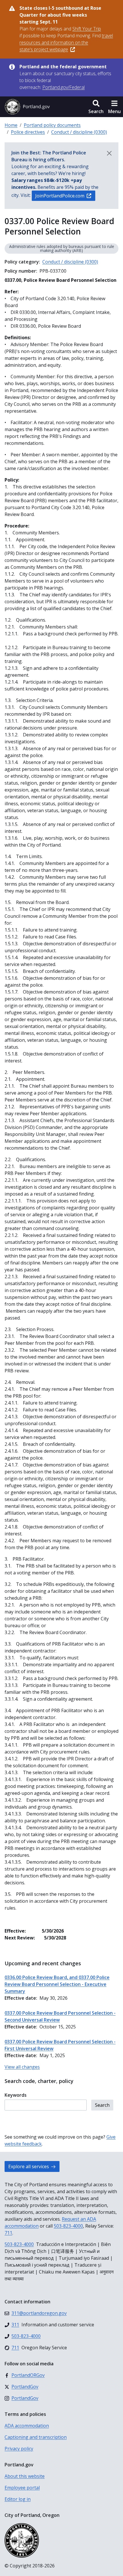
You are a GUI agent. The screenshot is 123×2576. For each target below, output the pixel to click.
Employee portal (22, 2488)
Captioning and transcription (36, 2437)
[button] (96, 107)
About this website (25, 2476)
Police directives (28, 132)
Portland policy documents (52, 125)
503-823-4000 (68, 2226)
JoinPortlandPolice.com (60, 196)
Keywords (16, 2095)
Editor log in (18, 2499)
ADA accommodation (27, 2426)
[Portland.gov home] (27, 107)
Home (11, 125)
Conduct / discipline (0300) (79, 132)
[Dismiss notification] (109, 153)
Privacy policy (19, 2449)
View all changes (22, 2067)
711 (8, 2233)
